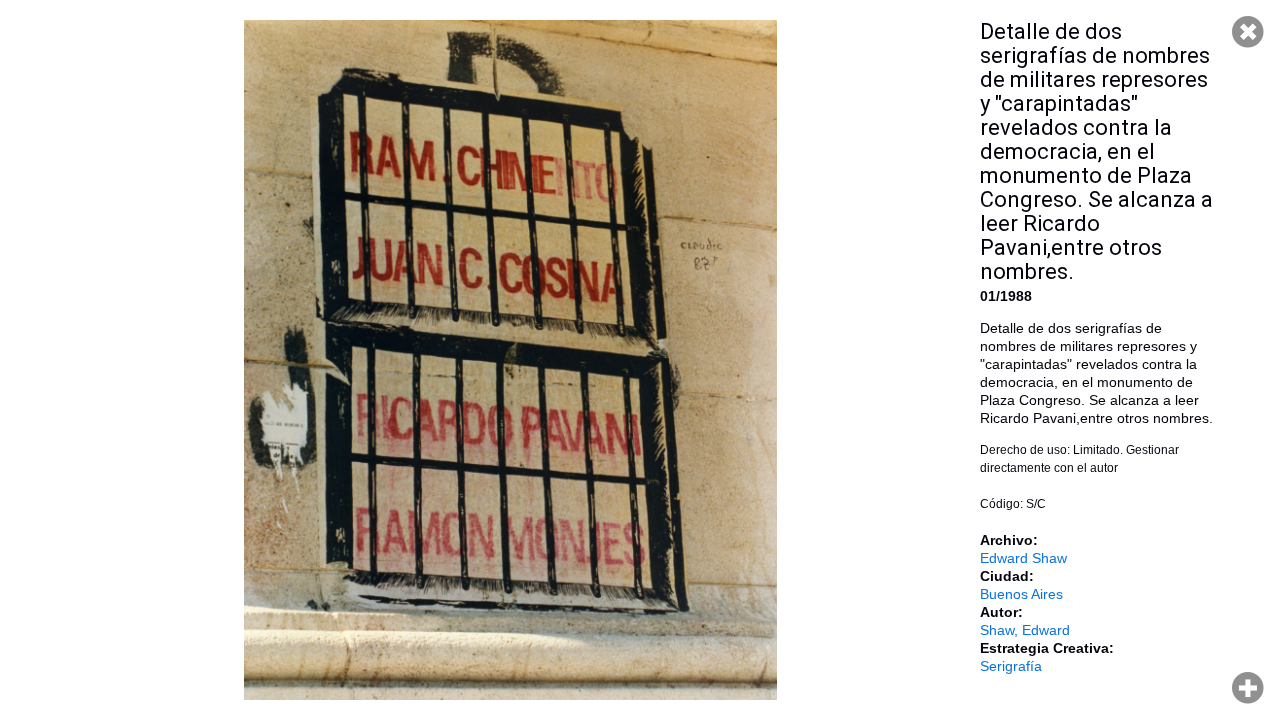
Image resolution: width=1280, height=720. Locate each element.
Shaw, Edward (1025, 630)
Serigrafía (1011, 666)
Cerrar (1248, 32)
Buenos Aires (1021, 594)
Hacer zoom (1248, 688)
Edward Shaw (1023, 558)
